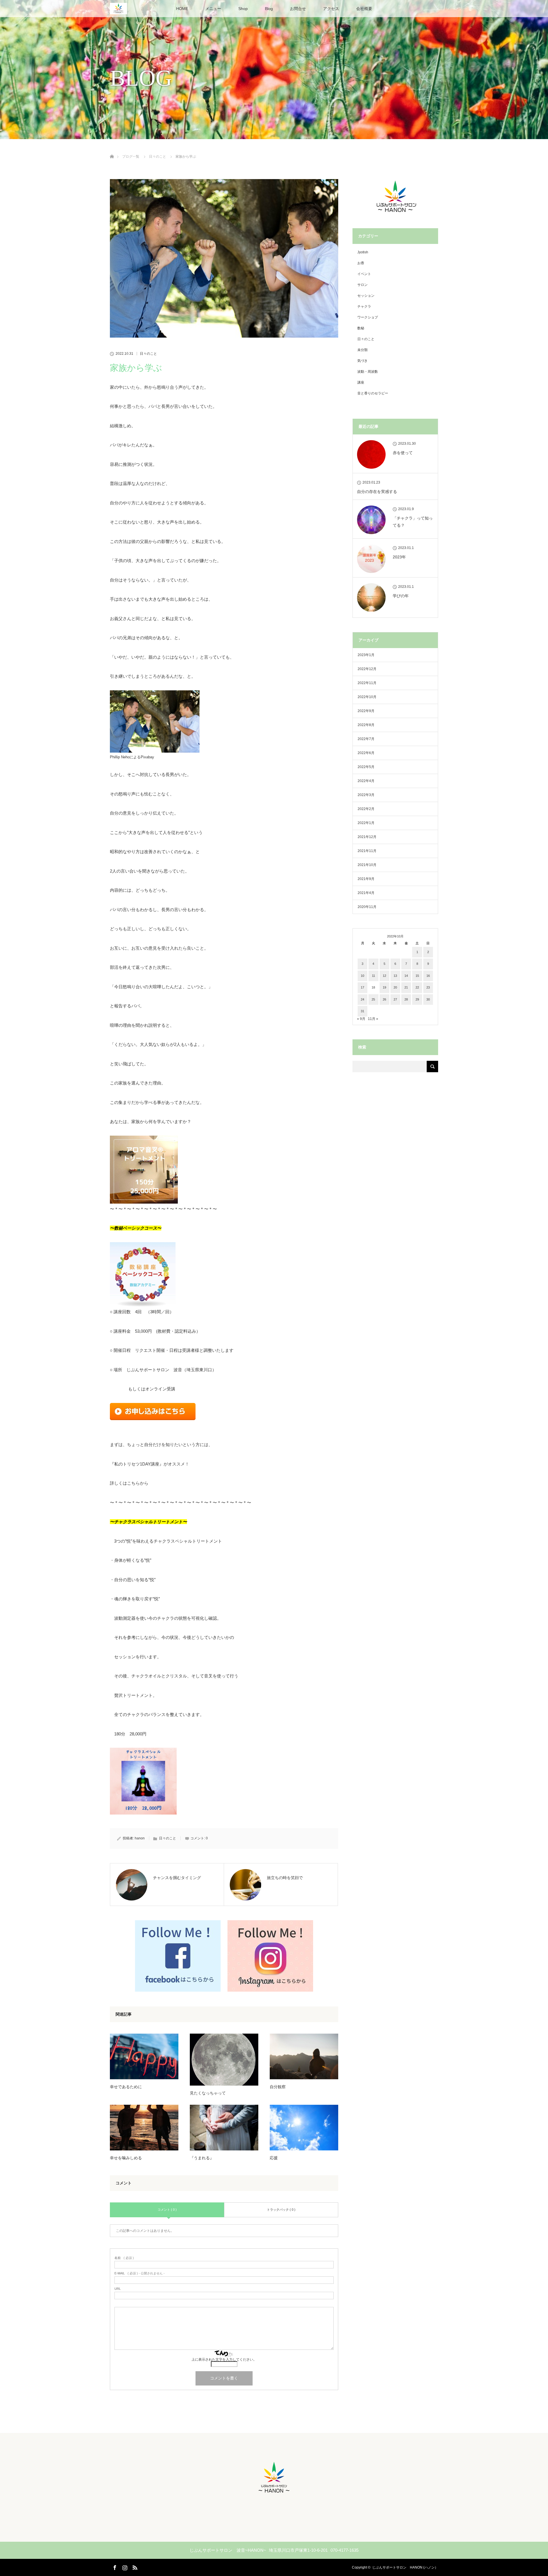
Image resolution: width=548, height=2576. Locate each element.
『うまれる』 (202, 2158)
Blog (269, 9)
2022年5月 (366, 767)
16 (428, 976)
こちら (133, 1483)
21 (406, 987)
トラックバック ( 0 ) (281, 2210)
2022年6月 (366, 753)
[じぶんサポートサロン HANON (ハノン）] (274, 2495)
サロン (362, 285)
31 (362, 1011)
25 (373, 999)
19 (384, 987)
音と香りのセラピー (373, 393)
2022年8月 (366, 725)
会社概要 (364, 9)
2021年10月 (367, 865)
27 (395, 999)
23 (428, 987)
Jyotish (363, 252)
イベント (364, 274)
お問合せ (298, 9)
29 (417, 999)
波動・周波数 (368, 372)
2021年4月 (366, 893)
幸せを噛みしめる (126, 2158)
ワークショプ (368, 317)
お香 (361, 263)
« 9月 (361, 1019)
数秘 (361, 328)
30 (428, 999)
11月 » (373, 1019)
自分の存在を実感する (377, 492)
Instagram (124, 2567)
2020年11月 (367, 907)
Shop (243, 9)
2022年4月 (366, 781)
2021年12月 (367, 837)
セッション (366, 296)
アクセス (331, 9)
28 (406, 999)
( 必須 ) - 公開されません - (140, 2273)
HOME (182, 9)
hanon (140, 1838)
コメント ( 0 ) (167, 2210)
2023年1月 (366, 655)
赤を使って (403, 453)
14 (406, 976)
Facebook (114, 2567)
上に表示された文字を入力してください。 (224, 2360)
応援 (274, 2158)
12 (384, 976)
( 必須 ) (124, 2258)
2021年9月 (366, 879)
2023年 (399, 557)
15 (417, 976)
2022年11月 (367, 683)
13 (395, 976)
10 (362, 976)
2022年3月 (366, 795)
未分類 (362, 350)
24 (362, 999)
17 (362, 987)
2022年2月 (366, 809)
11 (373, 976)
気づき (362, 361)
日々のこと (148, 354)
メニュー (213, 9)
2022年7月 (366, 739)
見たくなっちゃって (208, 2093)
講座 (361, 382)
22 (417, 987)
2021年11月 (367, 851)
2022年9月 (366, 711)
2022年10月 (367, 697)
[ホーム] (112, 150)
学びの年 (401, 596)
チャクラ (364, 306)
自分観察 (278, 2087)
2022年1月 (366, 823)
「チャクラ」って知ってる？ (413, 522)
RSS (134, 2567)
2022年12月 (367, 669)
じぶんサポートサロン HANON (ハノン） (405, 2567)
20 (395, 987)
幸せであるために (126, 2087)
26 (384, 999)
